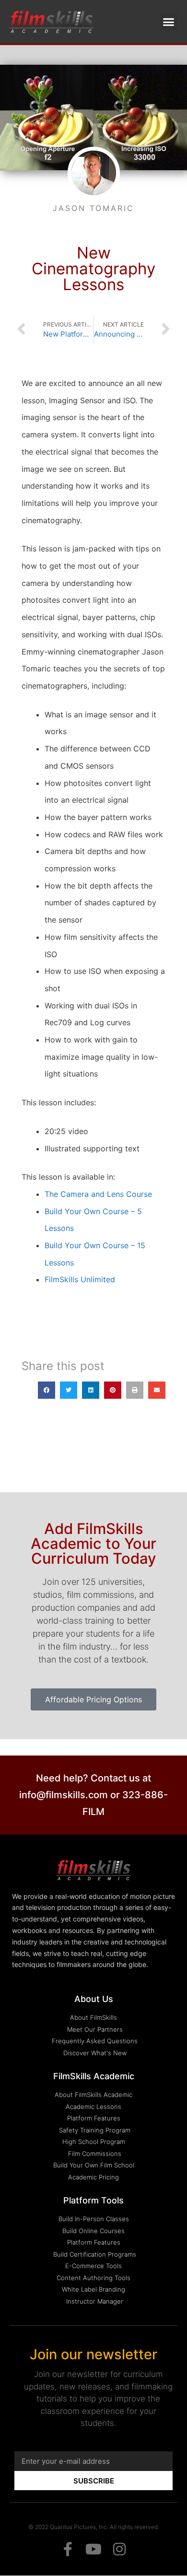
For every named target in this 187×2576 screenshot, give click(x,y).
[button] (169, 22)
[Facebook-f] (68, 2549)
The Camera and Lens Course (98, 1194)
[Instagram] (119, 2549)
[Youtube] (93, 2549)
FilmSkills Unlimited (80, 1279)
